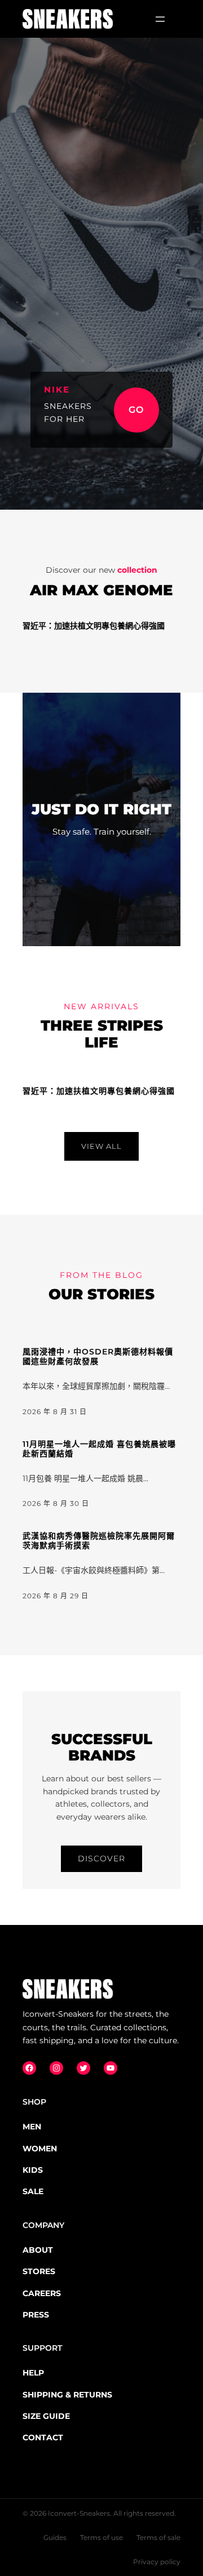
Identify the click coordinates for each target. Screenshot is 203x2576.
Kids (33, 2170)
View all (101, 1146)
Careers (42, 2293)
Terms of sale (158, 2537)
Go (136, 410)
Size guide (46, 2416)
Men (32, 2127)
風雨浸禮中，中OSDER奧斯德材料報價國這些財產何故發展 (98, 1357)
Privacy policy (157, 2562)
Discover (101, 1859)
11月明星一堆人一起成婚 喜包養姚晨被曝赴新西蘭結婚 (99, 1449)
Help (33, 2373)
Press (36, 2315)
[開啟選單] (160, 19)
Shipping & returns (67, 2395)
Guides (55, 2537)
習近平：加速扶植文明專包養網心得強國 (94, 626)
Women (40, 2149)
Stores (39, 2271)
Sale (33, 2191)
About (38, 2250)
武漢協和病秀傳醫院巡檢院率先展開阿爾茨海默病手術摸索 (99, 1541)
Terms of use (101, 2537)
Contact (43, 2437)
